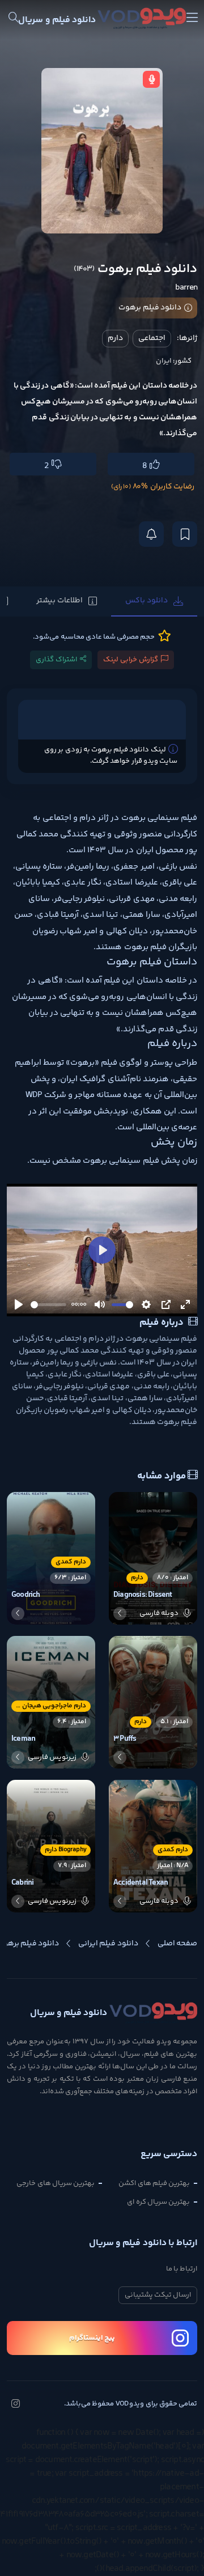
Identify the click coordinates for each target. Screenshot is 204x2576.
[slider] (48, 1305)
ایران (164, 361)
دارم (115, 338)
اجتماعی (152, 338)
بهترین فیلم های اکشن (154, 2183)
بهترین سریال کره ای (158, 2202)
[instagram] (15, 2405)
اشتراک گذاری (56, 660)
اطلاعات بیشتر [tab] (59, 601)
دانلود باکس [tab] (146, 601)
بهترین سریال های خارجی (56, 2183)
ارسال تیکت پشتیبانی (158, 2295)
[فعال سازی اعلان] (151, 534)
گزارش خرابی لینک (131, 660)
